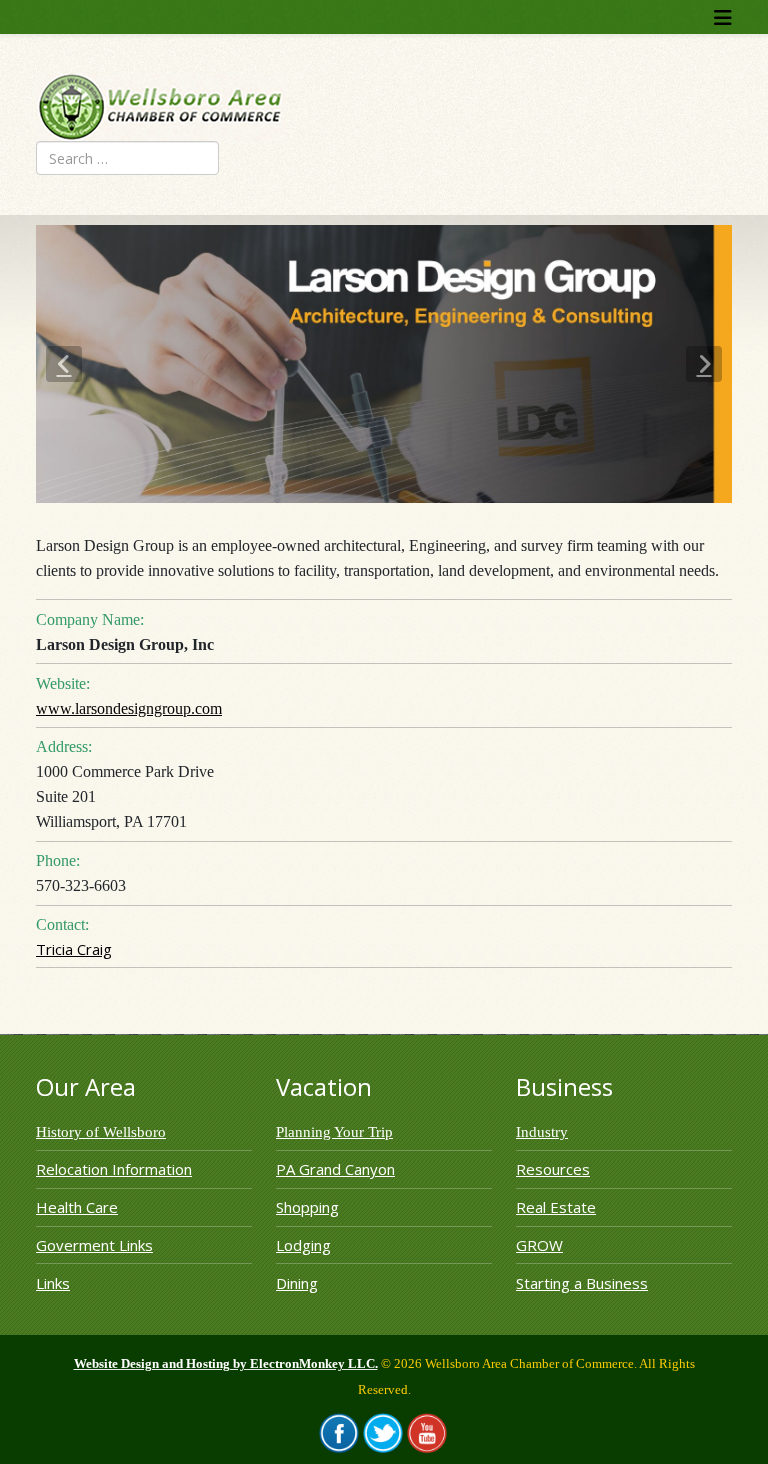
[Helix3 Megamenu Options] (723, 17)
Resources (553, 1169)
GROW (539, 1245)
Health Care (77, 1207)
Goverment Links (94, 1245)
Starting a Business (582, 1283)
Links (53, 1283)
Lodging (303, 1245)
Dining (297, 1283)
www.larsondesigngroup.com (129, 708)
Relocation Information (114, 1169)
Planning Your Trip (334, 1132)
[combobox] (127, 158)
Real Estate (556, 1207)
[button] (64, 364)
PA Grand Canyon (335, 1169)
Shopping (307, 1207)
